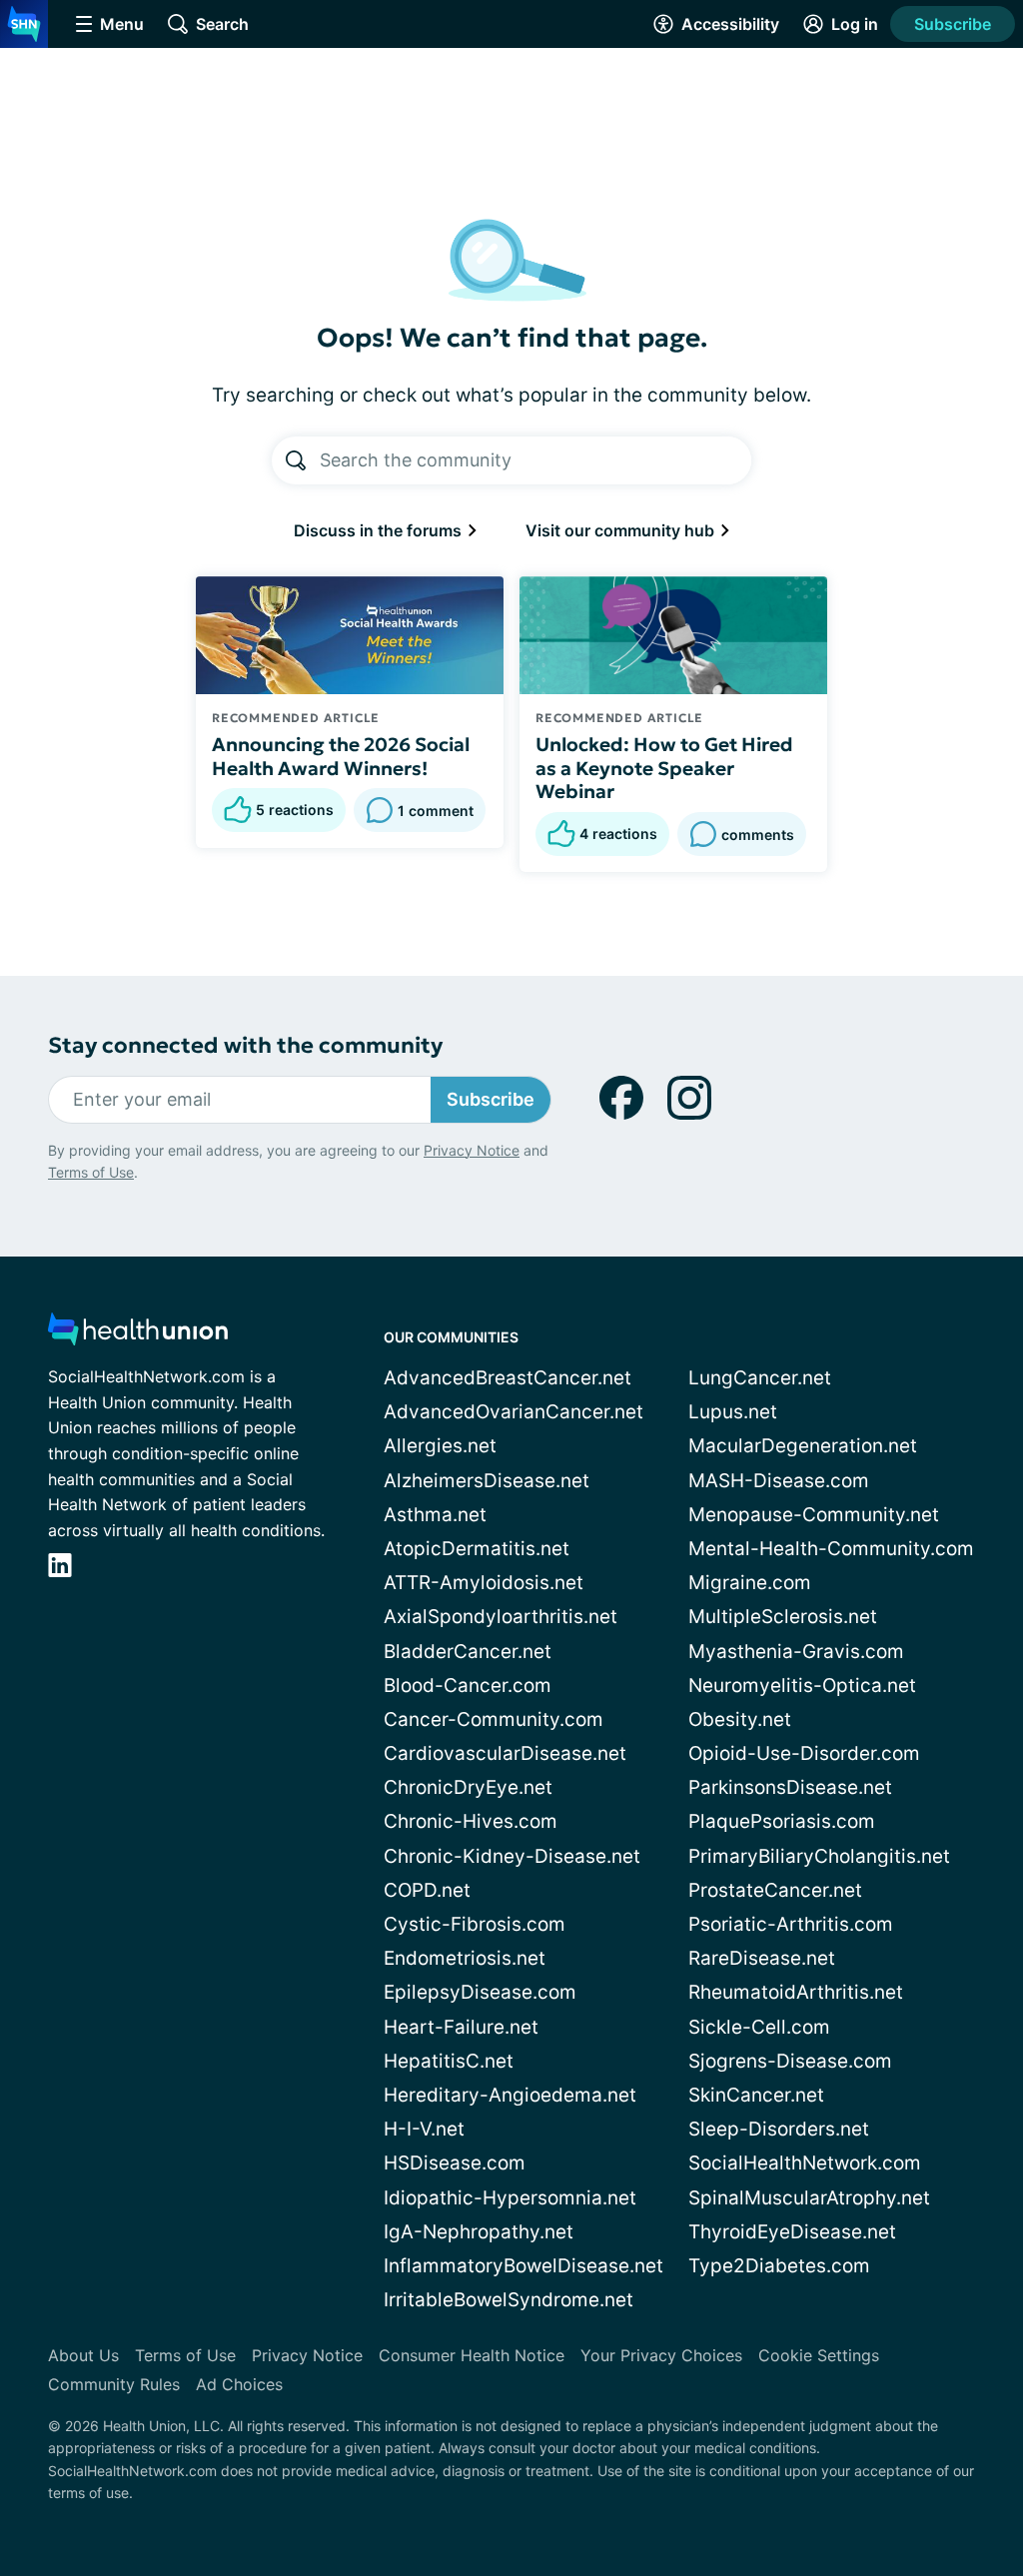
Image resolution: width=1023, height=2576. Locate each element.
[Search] (296, 460)
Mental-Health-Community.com (831, 1549)
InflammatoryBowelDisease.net (523, 2266)
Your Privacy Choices (661, 2355)
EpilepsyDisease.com (480, 1992)
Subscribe (953, 24)
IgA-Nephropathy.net (479, 2232)
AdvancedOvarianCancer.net (513, 1412)
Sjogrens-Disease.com (790, 2061)
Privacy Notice (472, 1150)
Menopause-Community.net (814, 1515)
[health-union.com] (138, 1335)
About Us (83, 2355)
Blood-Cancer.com (468, 1686)
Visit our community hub (622, 530)
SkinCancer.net (756, 2095)
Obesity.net (740, 1719)
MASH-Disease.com (779, 1481)
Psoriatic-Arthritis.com (791, 1924)
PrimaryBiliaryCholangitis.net (819, 1856)
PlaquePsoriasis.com (782, 1821)
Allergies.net (440, 1446)
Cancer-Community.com (494, 1719)
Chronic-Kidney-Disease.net (512, 1856)
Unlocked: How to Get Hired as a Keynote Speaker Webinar (664, 768)
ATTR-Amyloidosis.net (484, 1583)
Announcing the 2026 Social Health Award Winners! (341, 756)
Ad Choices (239, 2384)
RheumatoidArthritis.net (796, 1992)
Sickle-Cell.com (759, 2027)
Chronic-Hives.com (471, 1821)
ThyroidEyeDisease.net (792, 2232)
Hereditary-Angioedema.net (510, 2095)
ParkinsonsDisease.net (790, 1787)
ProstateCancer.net (775, 1890)
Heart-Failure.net (461, 2027)
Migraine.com (750, 1583)
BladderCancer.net (468, 1652)
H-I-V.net (424, 2129)
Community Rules (114, 2384)
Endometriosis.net (465, 1958)
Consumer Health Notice (472, 2355)
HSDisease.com (455, 2163)
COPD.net (427, 1890)
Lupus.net (733, 1412)
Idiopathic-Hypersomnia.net (510, 2198)
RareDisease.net (762, 1958)
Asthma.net (435, 1515)
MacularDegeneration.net (803, 1446)
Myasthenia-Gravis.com (796, 1652)
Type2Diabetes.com (779, 2266)
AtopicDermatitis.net (477, 1549)
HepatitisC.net (449, 2061)
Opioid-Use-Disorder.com (804, 1753)
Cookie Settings (819, 2355)
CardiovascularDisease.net (505, 1753)
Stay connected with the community (245, 1045)
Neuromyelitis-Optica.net (802, 1686)
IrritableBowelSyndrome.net (509, 2300)
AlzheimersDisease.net (487, 1481)
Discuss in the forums (380, 530)
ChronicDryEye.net (468, 1787)
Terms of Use (91, 1172)
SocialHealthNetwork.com (805, 2163)
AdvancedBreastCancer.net (508, 1378)
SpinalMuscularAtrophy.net (809, 2198)
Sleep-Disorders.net (779, 2129)
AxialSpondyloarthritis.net (501, 1617)
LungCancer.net (760, 1378)
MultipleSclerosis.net (783, 1617)
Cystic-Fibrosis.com (475, 1924)
